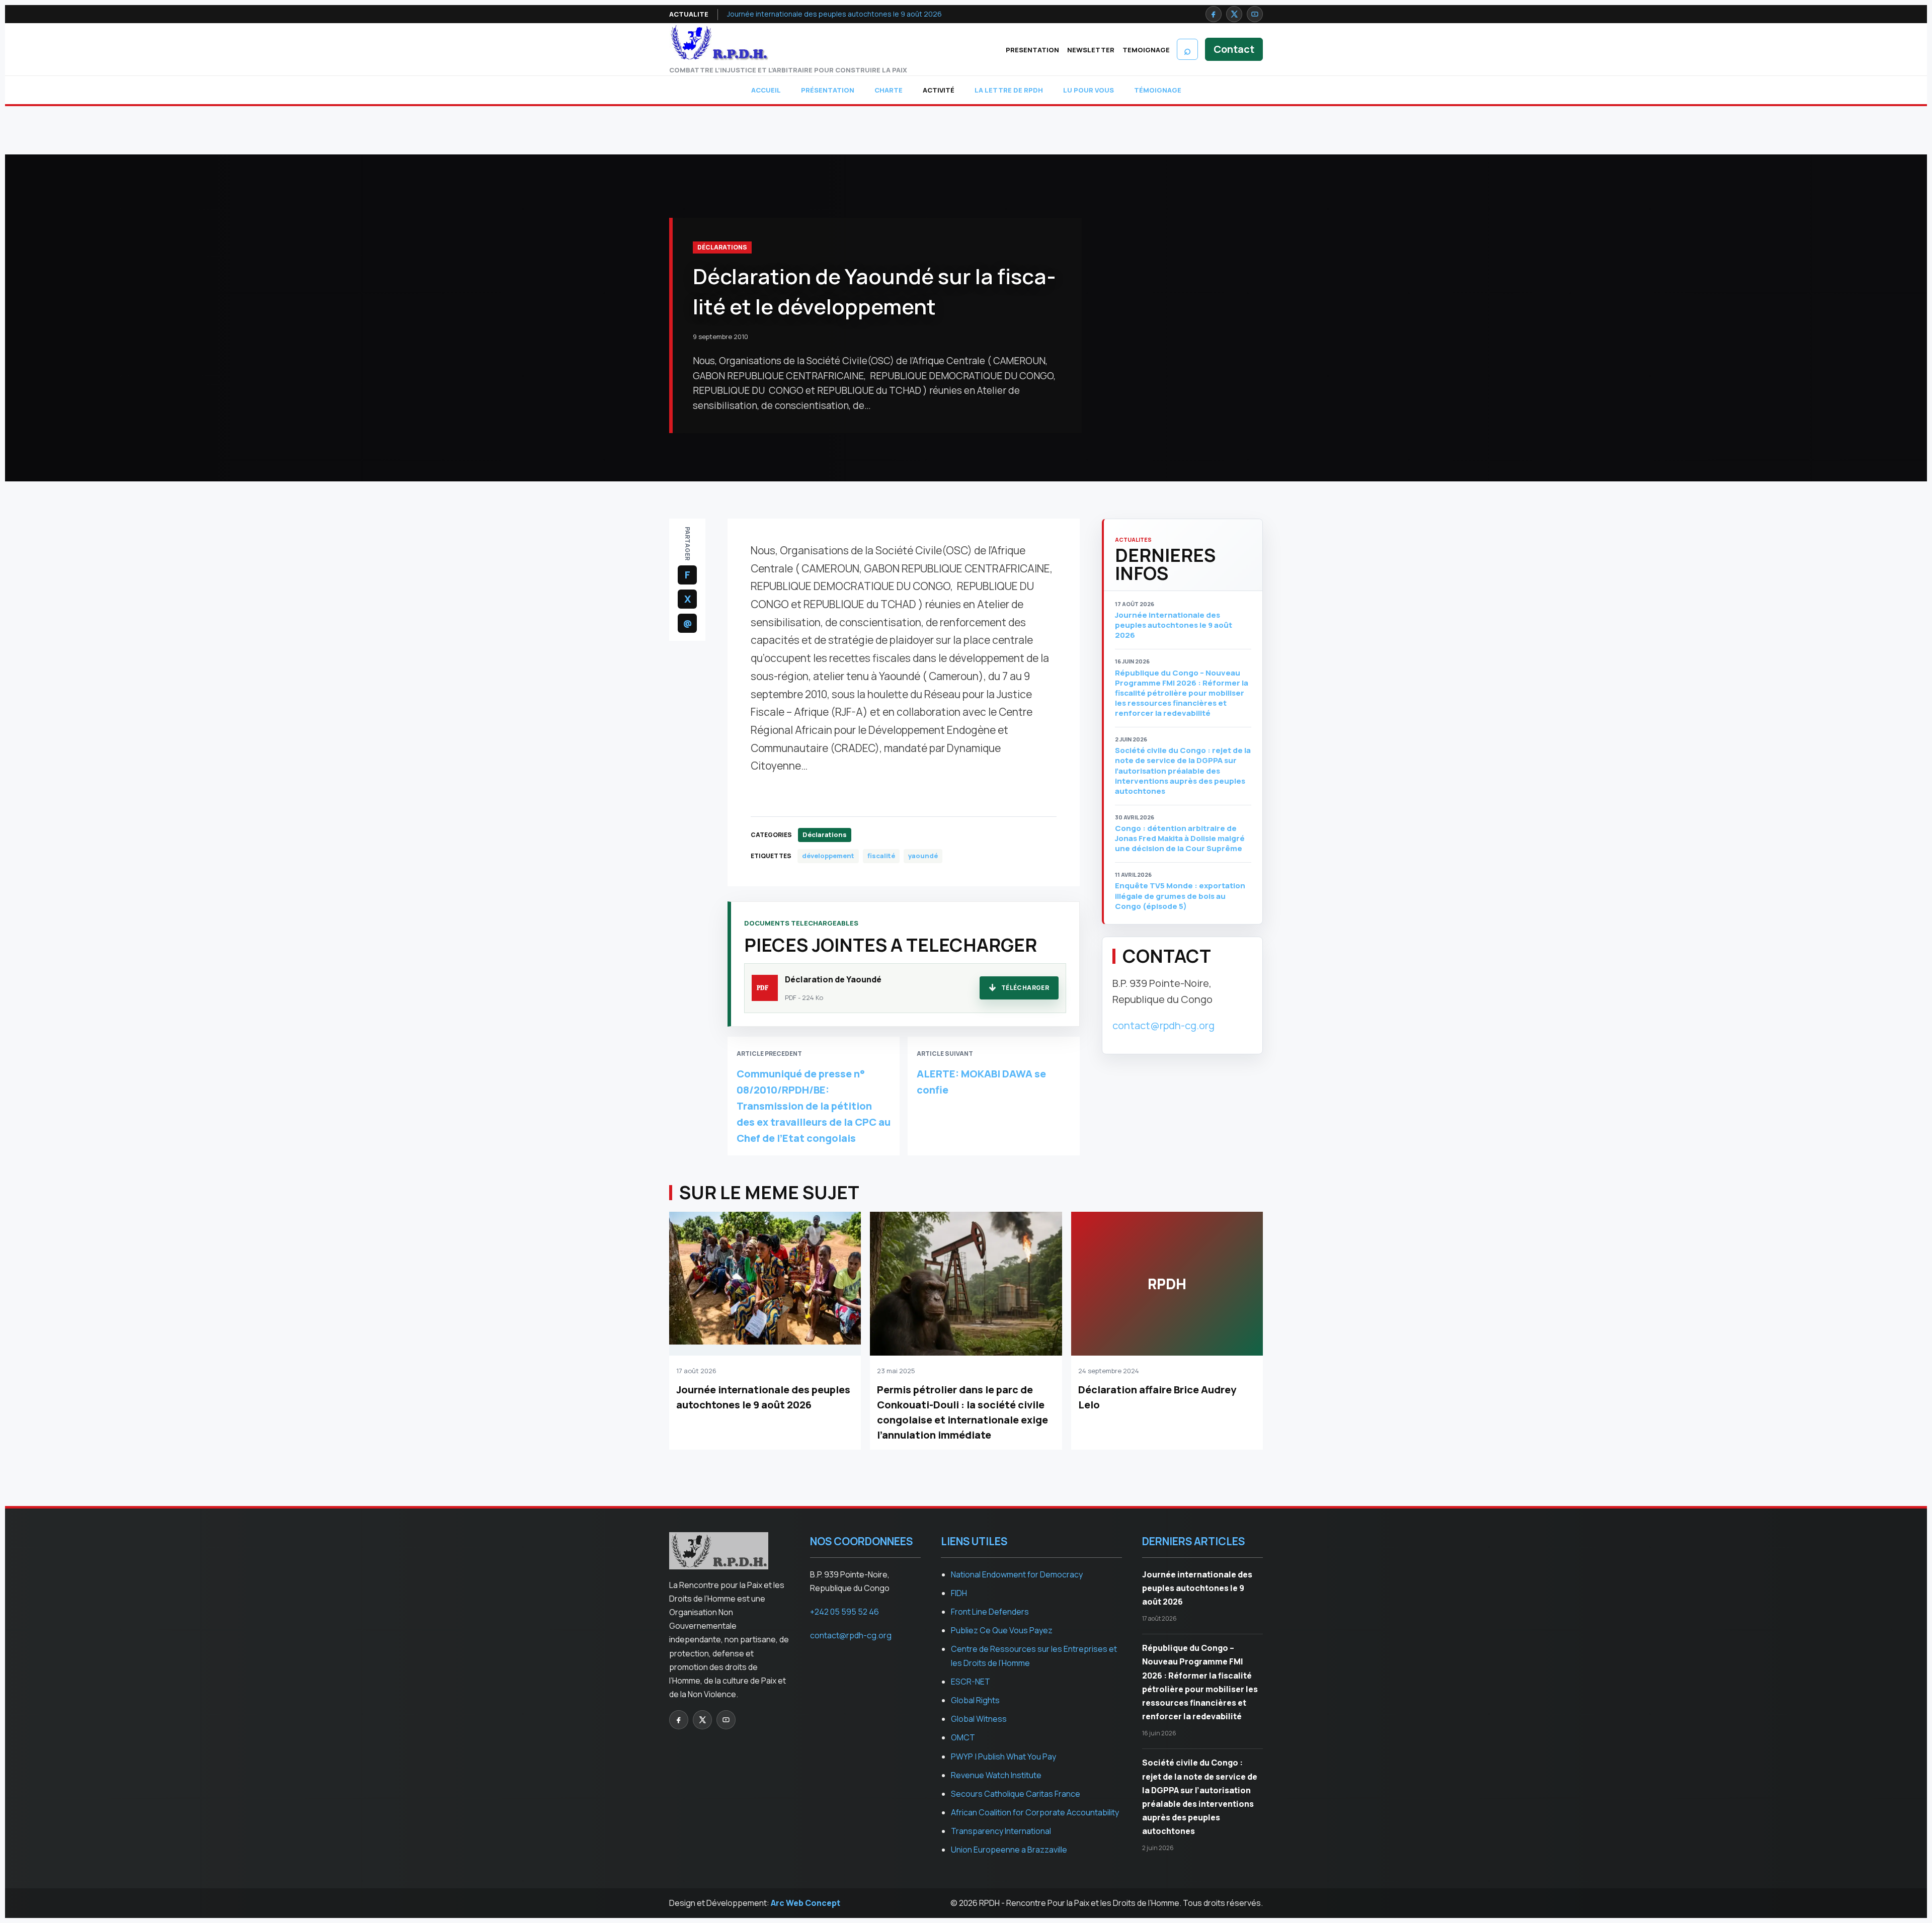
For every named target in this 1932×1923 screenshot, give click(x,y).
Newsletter (1091, 50)
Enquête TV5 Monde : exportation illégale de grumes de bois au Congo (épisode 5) (1180, 896)
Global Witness (979, 1719)
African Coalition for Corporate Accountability (1035, 1812)
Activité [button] (939, 90)
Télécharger (1025, 988)
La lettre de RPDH (1009, 90)
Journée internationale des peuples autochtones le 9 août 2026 (834, 14)
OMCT (963, 1737)
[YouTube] (1255, 14)
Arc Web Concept (806, 1903)
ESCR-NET (971, 1682)
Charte (889, 90)
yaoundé (923, 856)
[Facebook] (1214, 14)
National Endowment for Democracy (1017, 1574)
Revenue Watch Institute (996, 1775)
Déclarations (722, 247)
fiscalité (881, 856)
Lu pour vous (1089, 90)
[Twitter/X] (1234, 14)
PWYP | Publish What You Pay (1003, 1757)
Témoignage (1158, 90)
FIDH (959, 1593)
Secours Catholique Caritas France (1016, 1794)
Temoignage (1146, 50)
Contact (1234, 49)
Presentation (1032, 50)
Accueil (766, 90)
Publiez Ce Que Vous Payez (1002, 1630)
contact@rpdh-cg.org (1163, 1025)
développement (828, 856)
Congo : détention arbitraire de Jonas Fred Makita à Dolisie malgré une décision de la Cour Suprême (1180, 839)
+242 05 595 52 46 (844, 1612)
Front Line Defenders (990, 1612)
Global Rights (975, 1700)
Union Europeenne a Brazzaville (1009, 1850)
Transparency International (1001, 1831)
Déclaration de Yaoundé (833, 979)
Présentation (828, 90)
